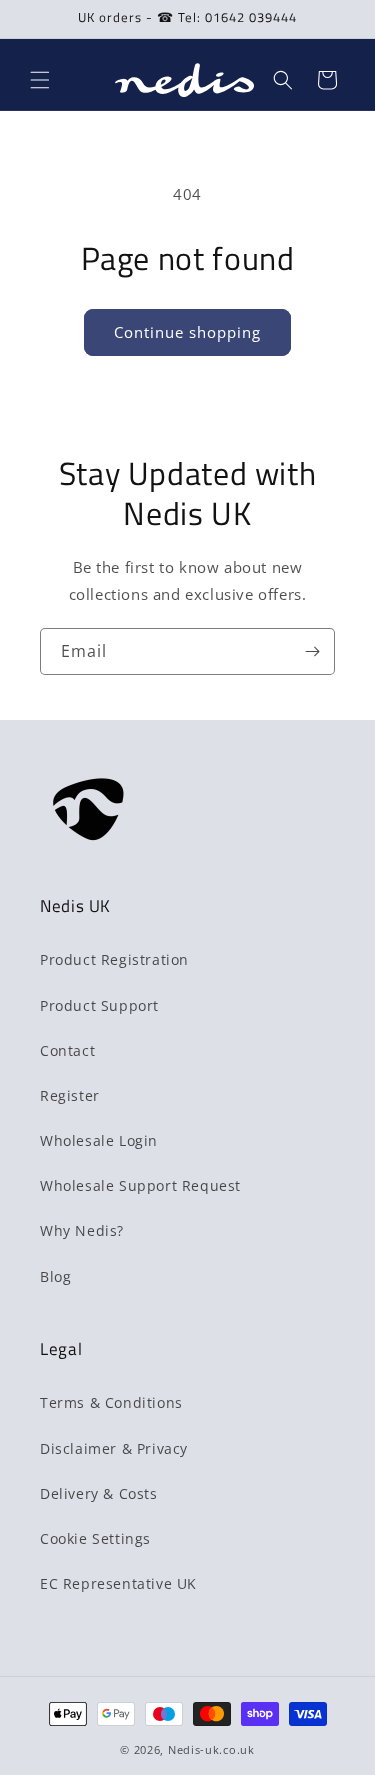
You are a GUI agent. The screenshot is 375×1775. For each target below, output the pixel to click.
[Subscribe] (312, 651)
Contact (67, 1050)
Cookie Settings (95, 1538)
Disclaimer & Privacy (114, 1448)
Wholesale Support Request (140, 1185)
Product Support (99, 1005)
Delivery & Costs (99, 1493)
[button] (40, 80)
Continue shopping (187, 332)
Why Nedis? (82, 1230)
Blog (55, 1276)
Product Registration (114, 959)
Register (70, 1095)
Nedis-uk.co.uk (211, 1749)
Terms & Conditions (111, 1402)
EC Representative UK (118, 1583)
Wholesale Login (99, 1140)
